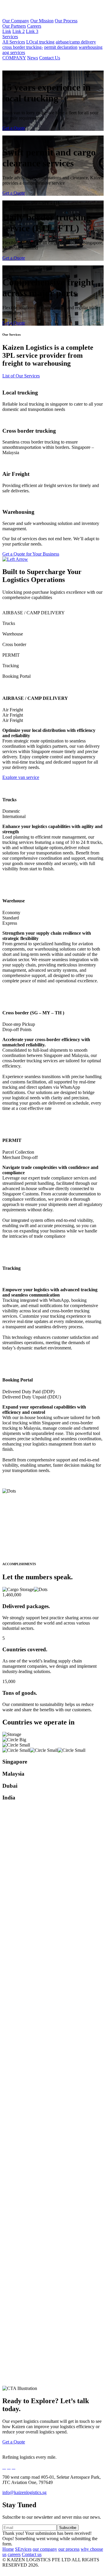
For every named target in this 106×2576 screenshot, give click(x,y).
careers (14, 2554)
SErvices (23, 2549)
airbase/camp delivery (76, 42)
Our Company (16, 21)
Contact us (32, 2554)
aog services (14, 52)
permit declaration (61, 47)
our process (69, 2549)
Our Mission (42, 21)
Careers (34, 26)
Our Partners (14, 26)
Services (10, 37)
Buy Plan (11, 2123)
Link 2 (19, 31)
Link (7, 31)
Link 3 (32, 31)
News (33, 58)
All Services (14, 42)
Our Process (66, 21)
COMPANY (14, 58)
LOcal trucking (40, 42)
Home (8, 2549)
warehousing (91, 47)
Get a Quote (14, 128)
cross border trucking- (23, 47)
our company (45, 2549)
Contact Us (50, 58)
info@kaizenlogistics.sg (24, 2492)
